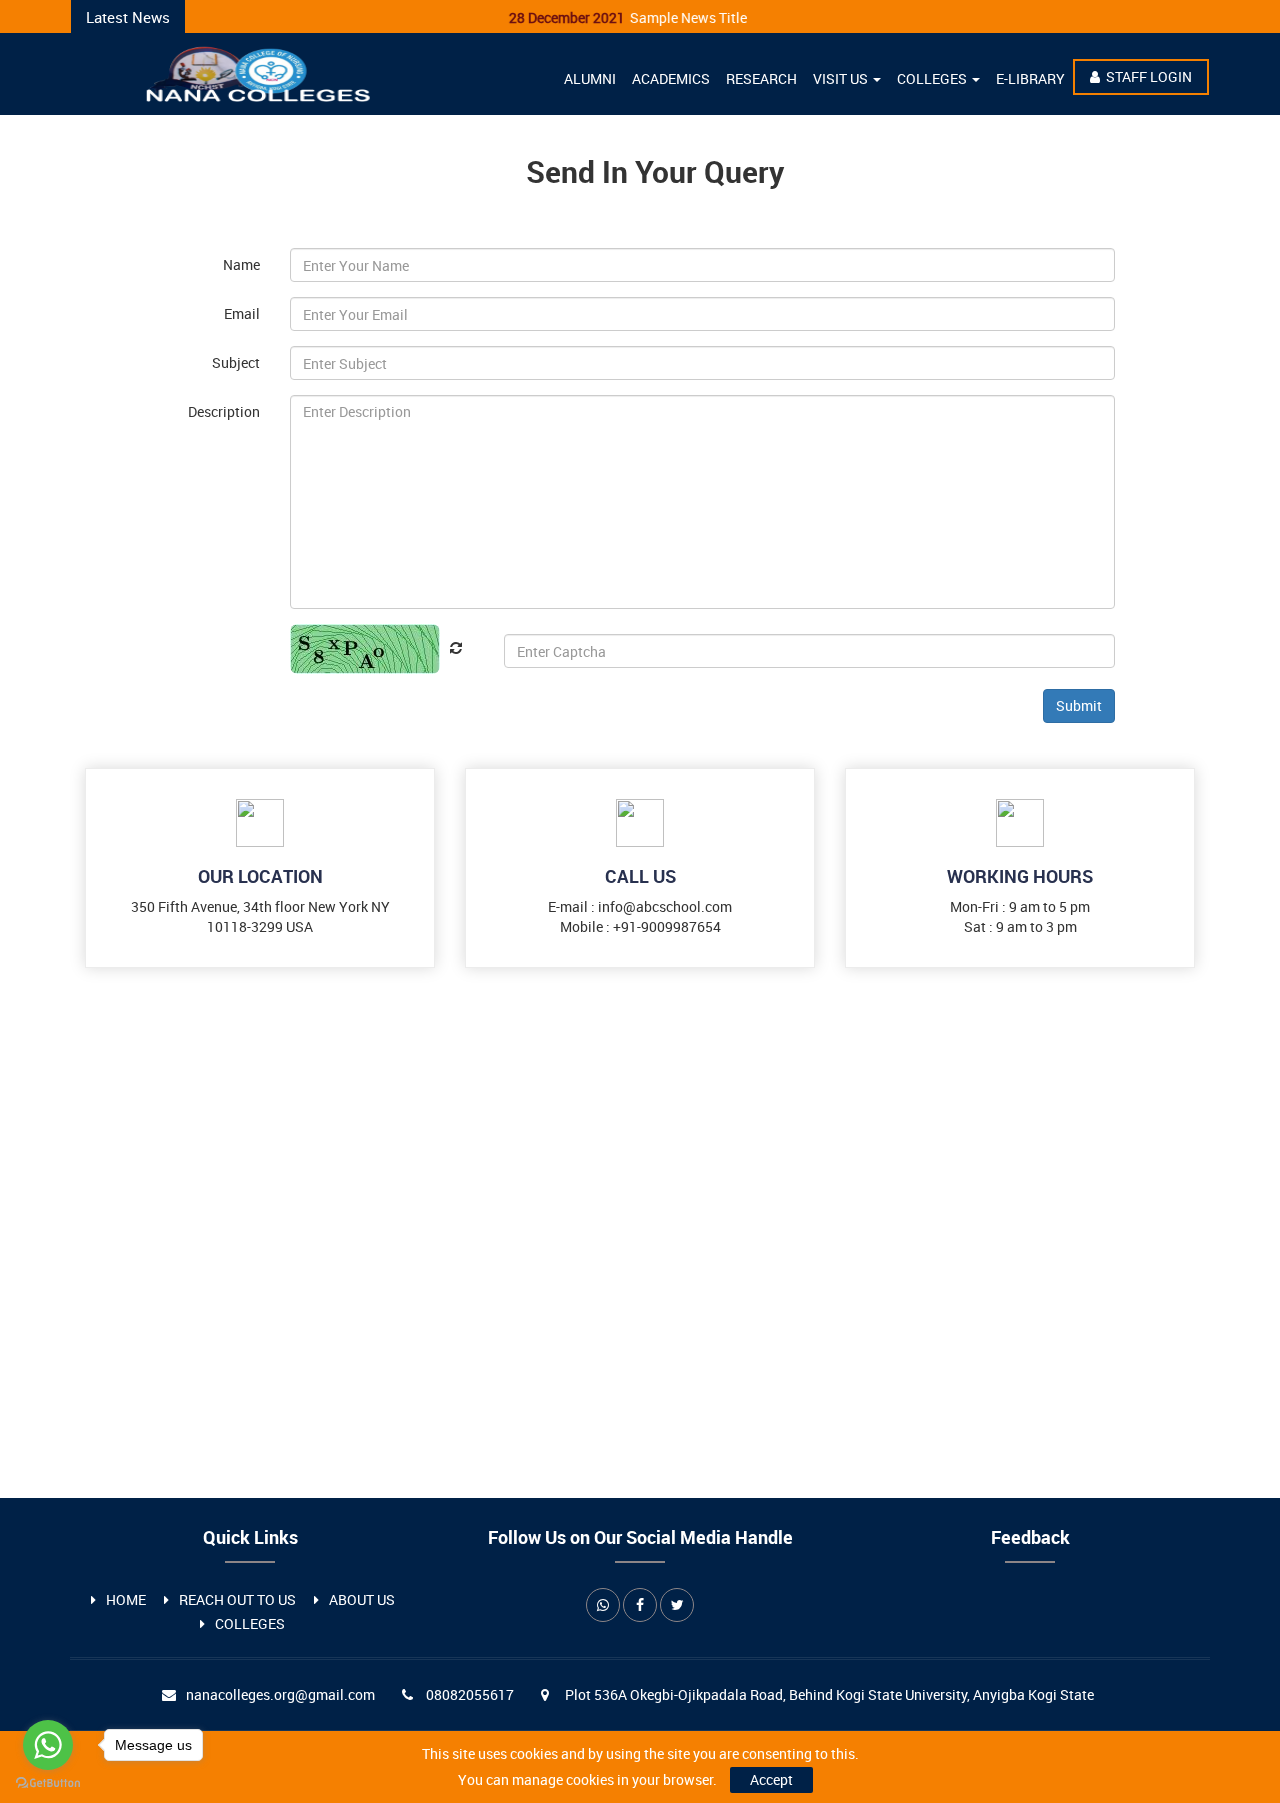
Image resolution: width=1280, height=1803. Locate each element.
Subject (236, 362)
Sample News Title (608, 17)
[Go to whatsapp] (48, 1745)
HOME (126, 1599)
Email (242, 313)
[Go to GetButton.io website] (48, 1783)
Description (224, 411)
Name (241, 264)
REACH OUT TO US (237, 1599)
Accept (771, 1779)
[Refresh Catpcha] (451, 648)
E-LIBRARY (1030, 78)
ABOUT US (362, 1599)
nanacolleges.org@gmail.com (280, 1694)
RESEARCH (761, 78)
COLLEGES (933, 78)
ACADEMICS (671, 78)
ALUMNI (590, 78)
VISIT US (842, 78)
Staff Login (1149, 76)
